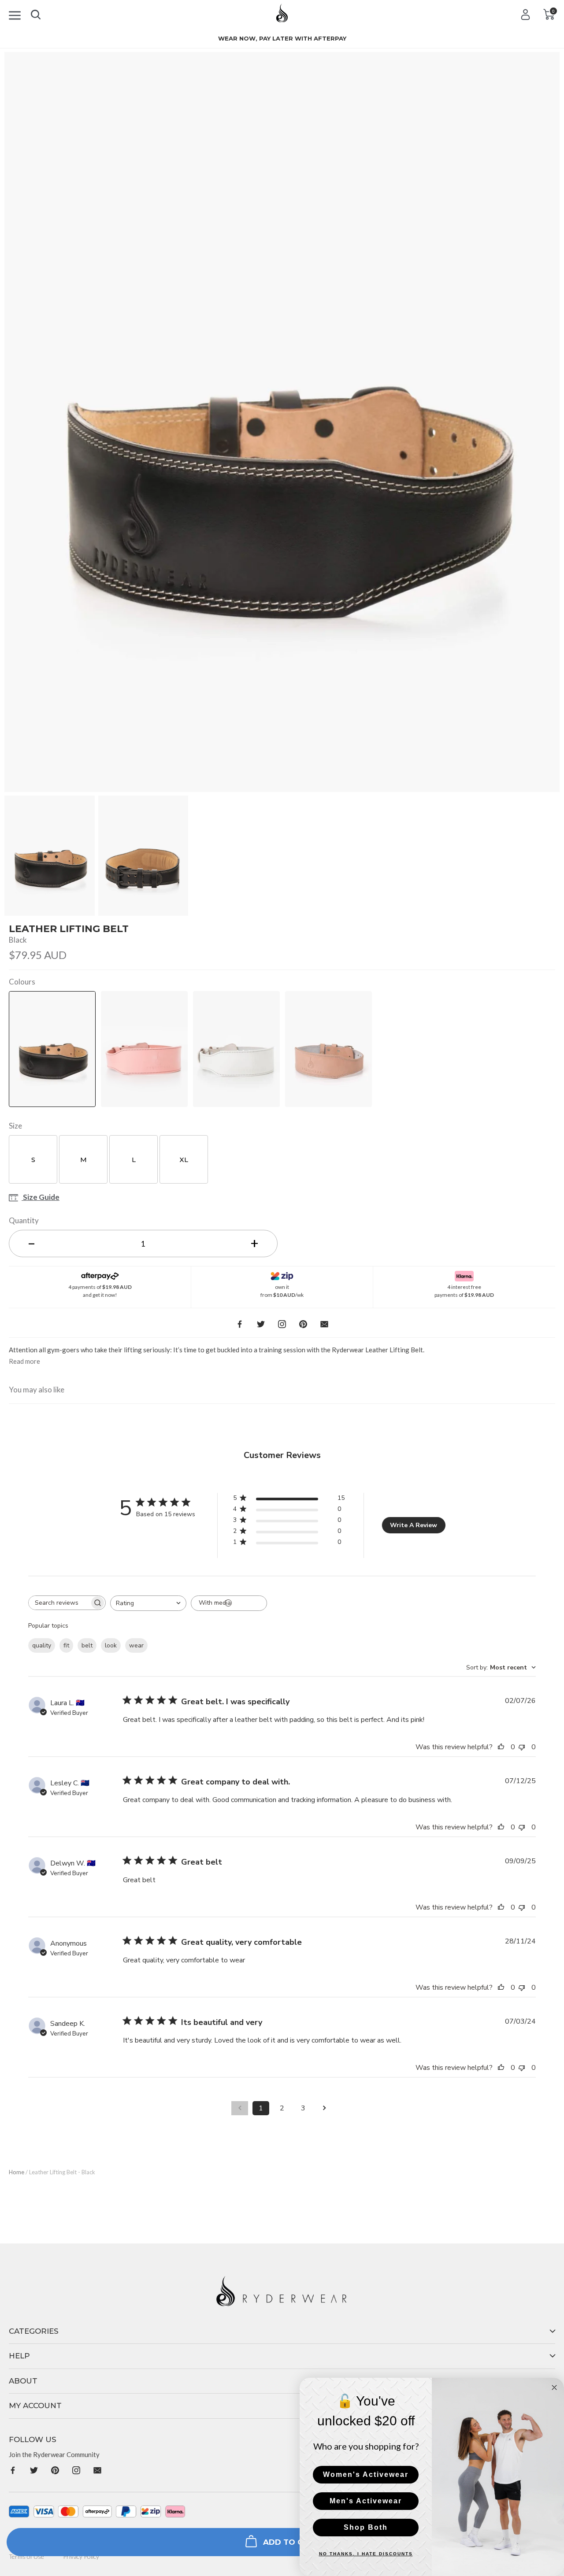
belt (87, 1645)
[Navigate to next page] (324, 2108)
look (111, 1645)
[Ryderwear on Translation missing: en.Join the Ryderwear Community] (13, 2470)
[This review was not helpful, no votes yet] (524, 1747)
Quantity (24, 1220)
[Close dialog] (554, 2387)
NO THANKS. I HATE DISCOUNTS (366, 2554)
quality (42, 1645)
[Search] (36, 13)
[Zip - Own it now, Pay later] (282, 1274)
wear (136, 1645)
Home (17, 2172)
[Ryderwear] (282, 16)
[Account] (525, 14)
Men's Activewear (366, 2501)
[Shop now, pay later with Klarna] (464, 1274)
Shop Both (366, 2527)
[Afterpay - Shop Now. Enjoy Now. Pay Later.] (100, 1274)
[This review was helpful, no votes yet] (503, 1747)
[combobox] (148, 1603)
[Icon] (15, 14)
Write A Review (414, 1525)
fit (66, 1645)
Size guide (41, 1198)
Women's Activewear (366, 2474)
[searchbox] (59, 1603)
